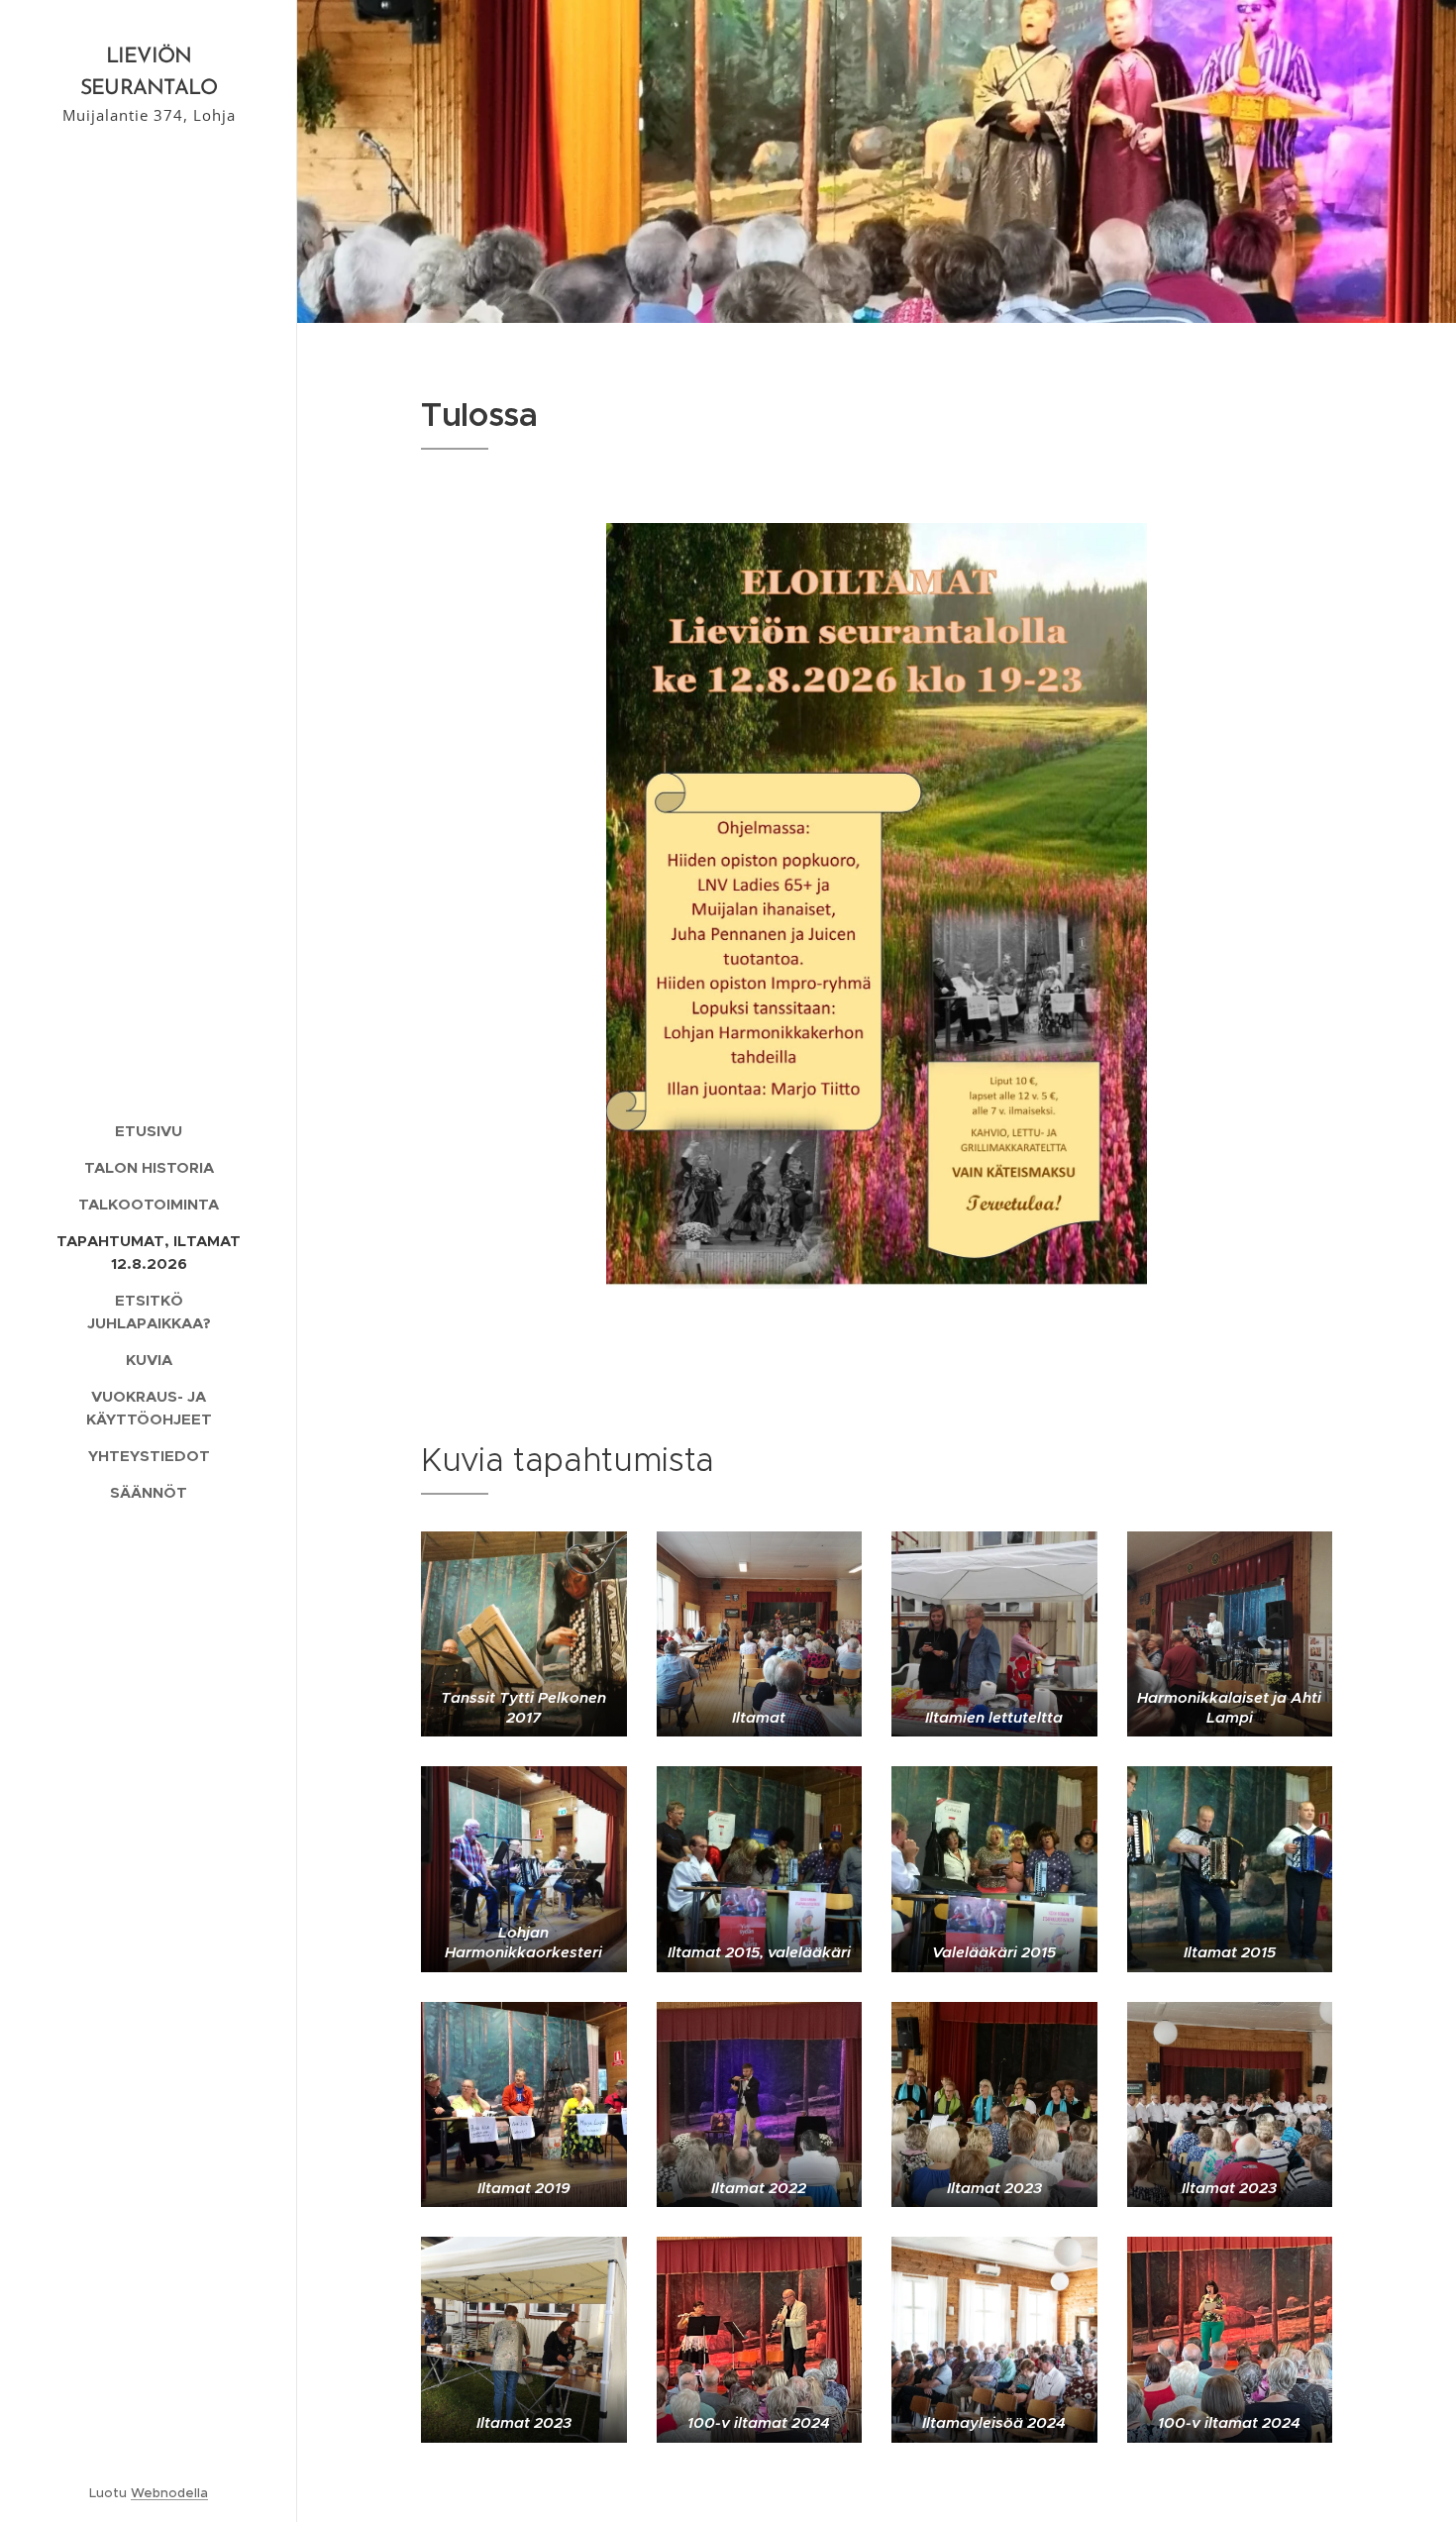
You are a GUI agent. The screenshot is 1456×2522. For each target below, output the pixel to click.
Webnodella (169, 2493)
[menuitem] (149, 1131)
